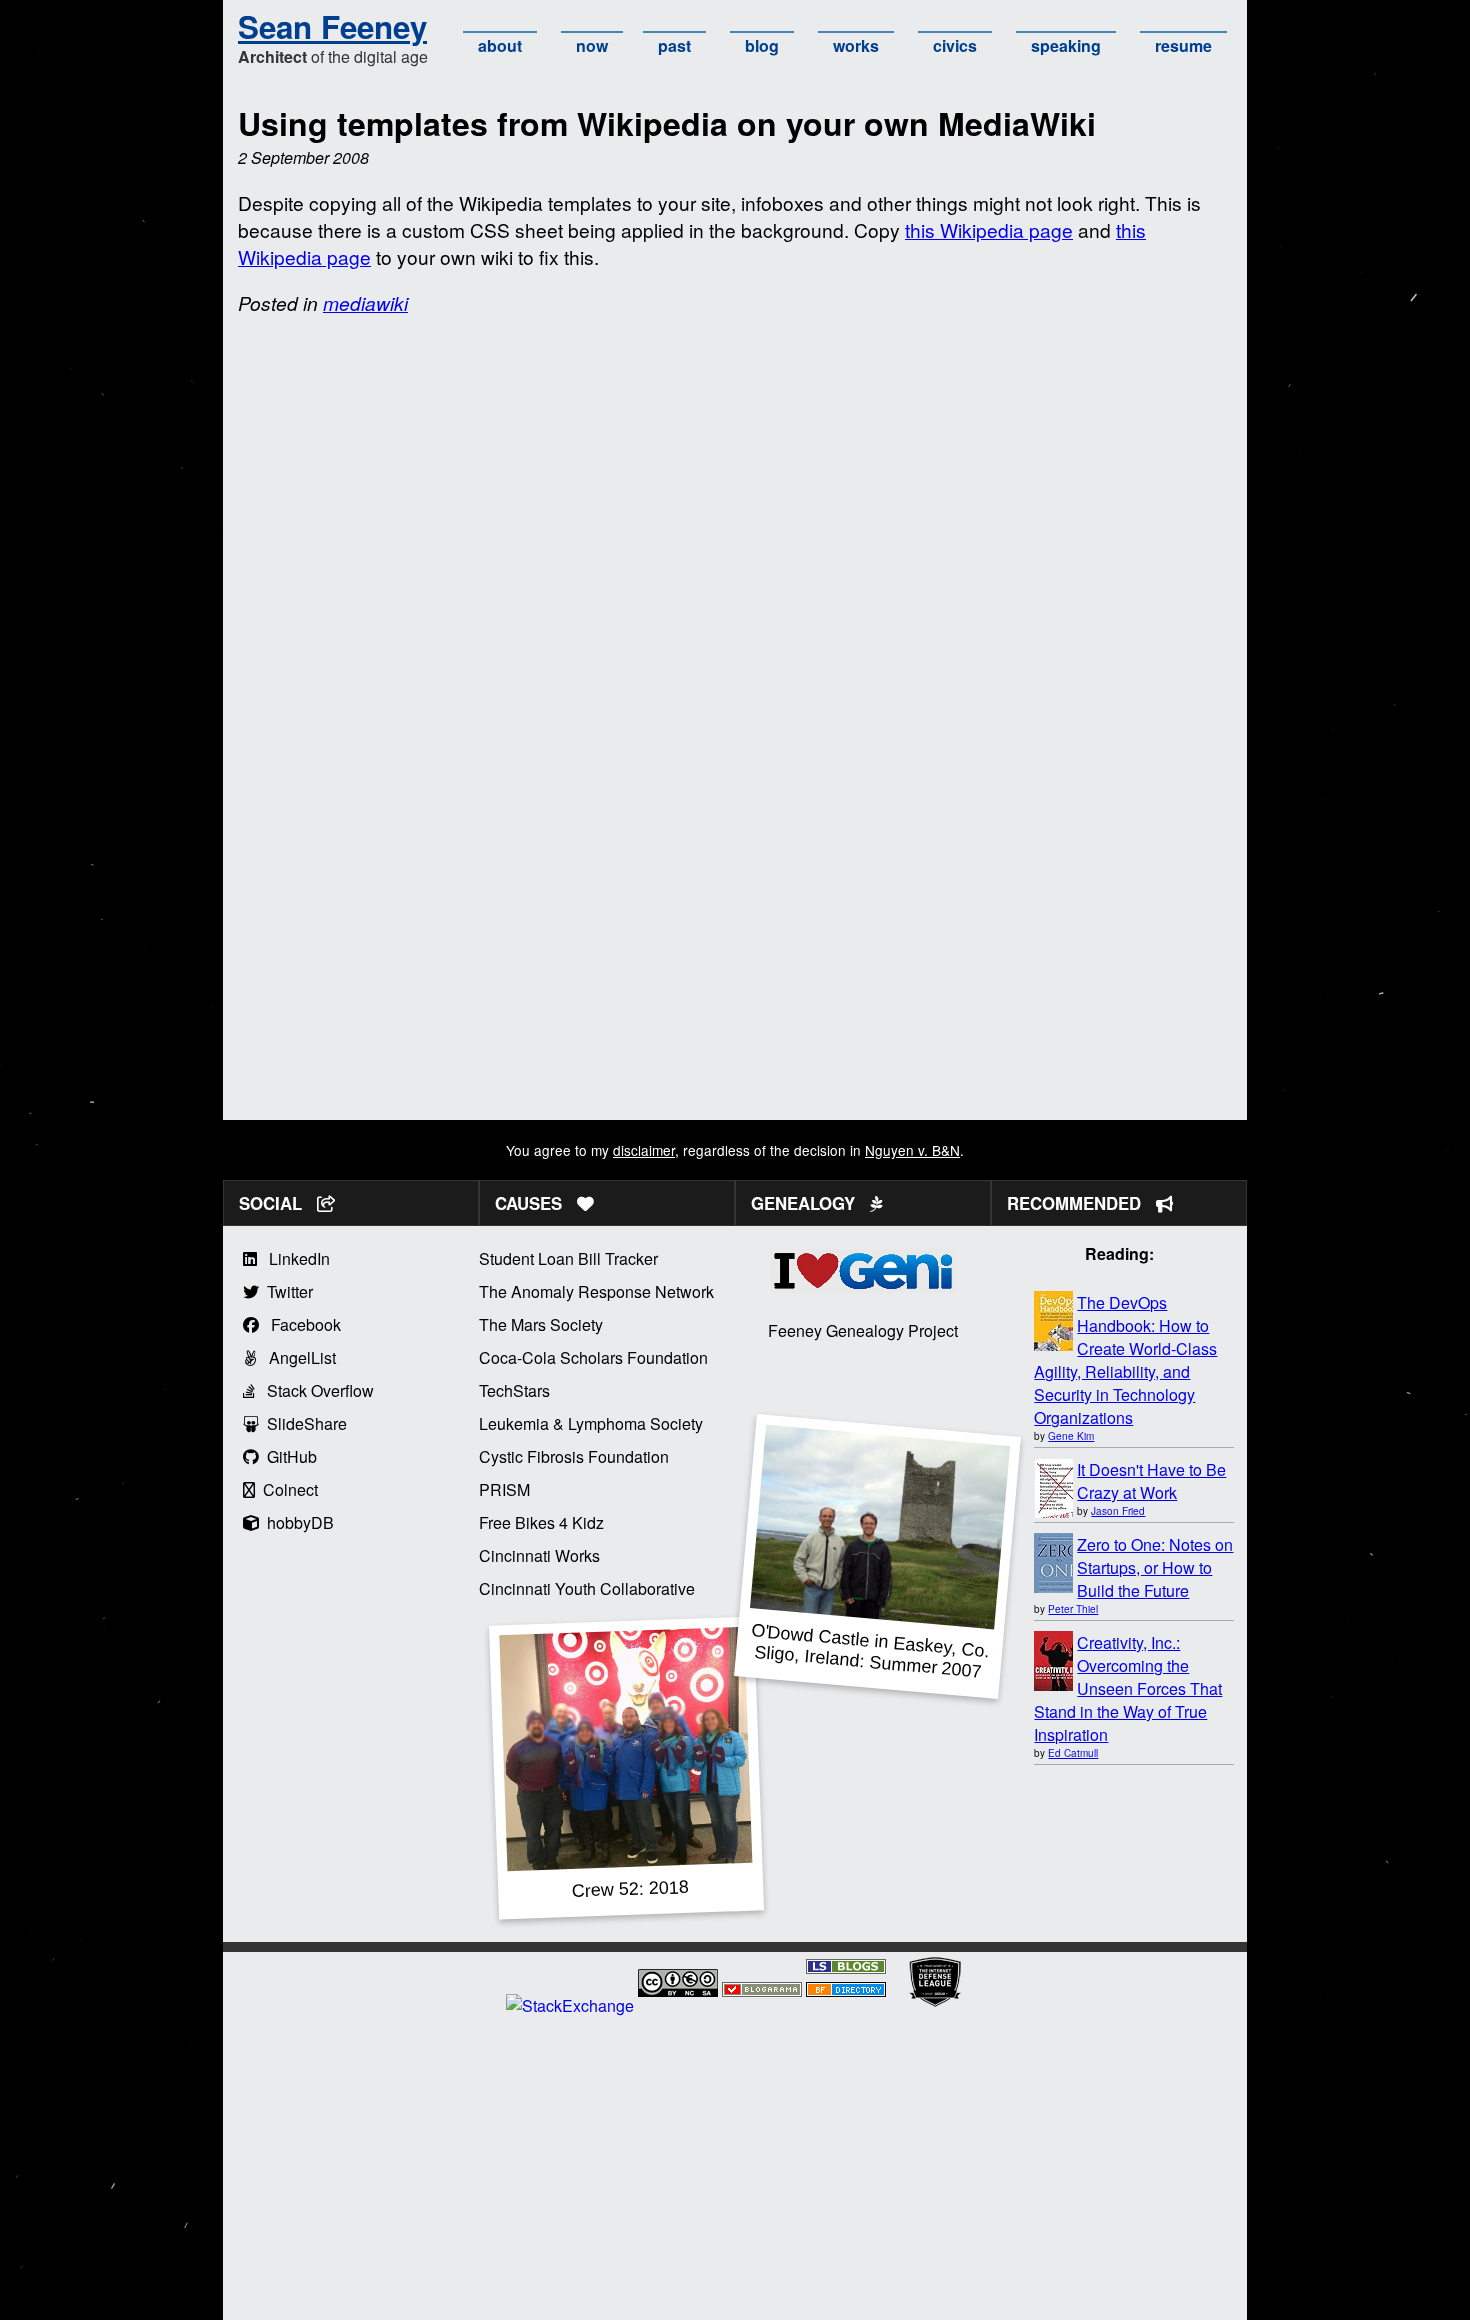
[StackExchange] (570, 2005)
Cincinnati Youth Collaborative (587, 1588)
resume (1183, 45)
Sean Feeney (332, 26)
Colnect (286, 1489)
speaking (1066, 45)
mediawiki (365, 302)
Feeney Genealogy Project (863, 1330)
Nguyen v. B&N (912, 1150)
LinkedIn (293, 1258)
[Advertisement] (735, 980)
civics (955, 45)
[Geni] (863, 1286)
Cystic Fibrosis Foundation (574, 1456)
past (674, 45)
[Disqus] (734, 585)
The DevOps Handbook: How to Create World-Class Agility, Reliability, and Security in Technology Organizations (1125, 1360)
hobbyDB (296, 1522)
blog (762, 45)
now (592, 45)
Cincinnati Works (539, 1555)
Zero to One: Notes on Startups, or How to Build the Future (1155, 1567)
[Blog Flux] (846, 1990)
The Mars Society (541, 1324)
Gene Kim (1071, 1436)
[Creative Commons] (678, 1985)
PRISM (504, 1489)
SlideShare (303, 1423)
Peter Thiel (1073, 1609)
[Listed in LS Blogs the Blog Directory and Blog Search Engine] (846, 1967)
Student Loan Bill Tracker (568, 1258)
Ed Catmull (1073, 1753)
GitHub (288, 1456)
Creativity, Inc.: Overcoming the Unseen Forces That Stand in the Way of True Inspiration (1128, 1688)
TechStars (514, 1390)
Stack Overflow (314, 1390)
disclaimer (644, 1150)
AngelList (296, 1357)
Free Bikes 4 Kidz (541, 1522)
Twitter (286, 1291)
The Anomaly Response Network (596, 1291)
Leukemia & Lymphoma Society (591, 1423)
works (856, 45)
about (500, 45)
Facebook (300, 1324)
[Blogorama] (762, 1990)
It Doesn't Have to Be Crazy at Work (1151, 1481)
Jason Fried (1118, 1511)
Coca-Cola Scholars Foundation (593, 1357)
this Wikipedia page (989, 229)
